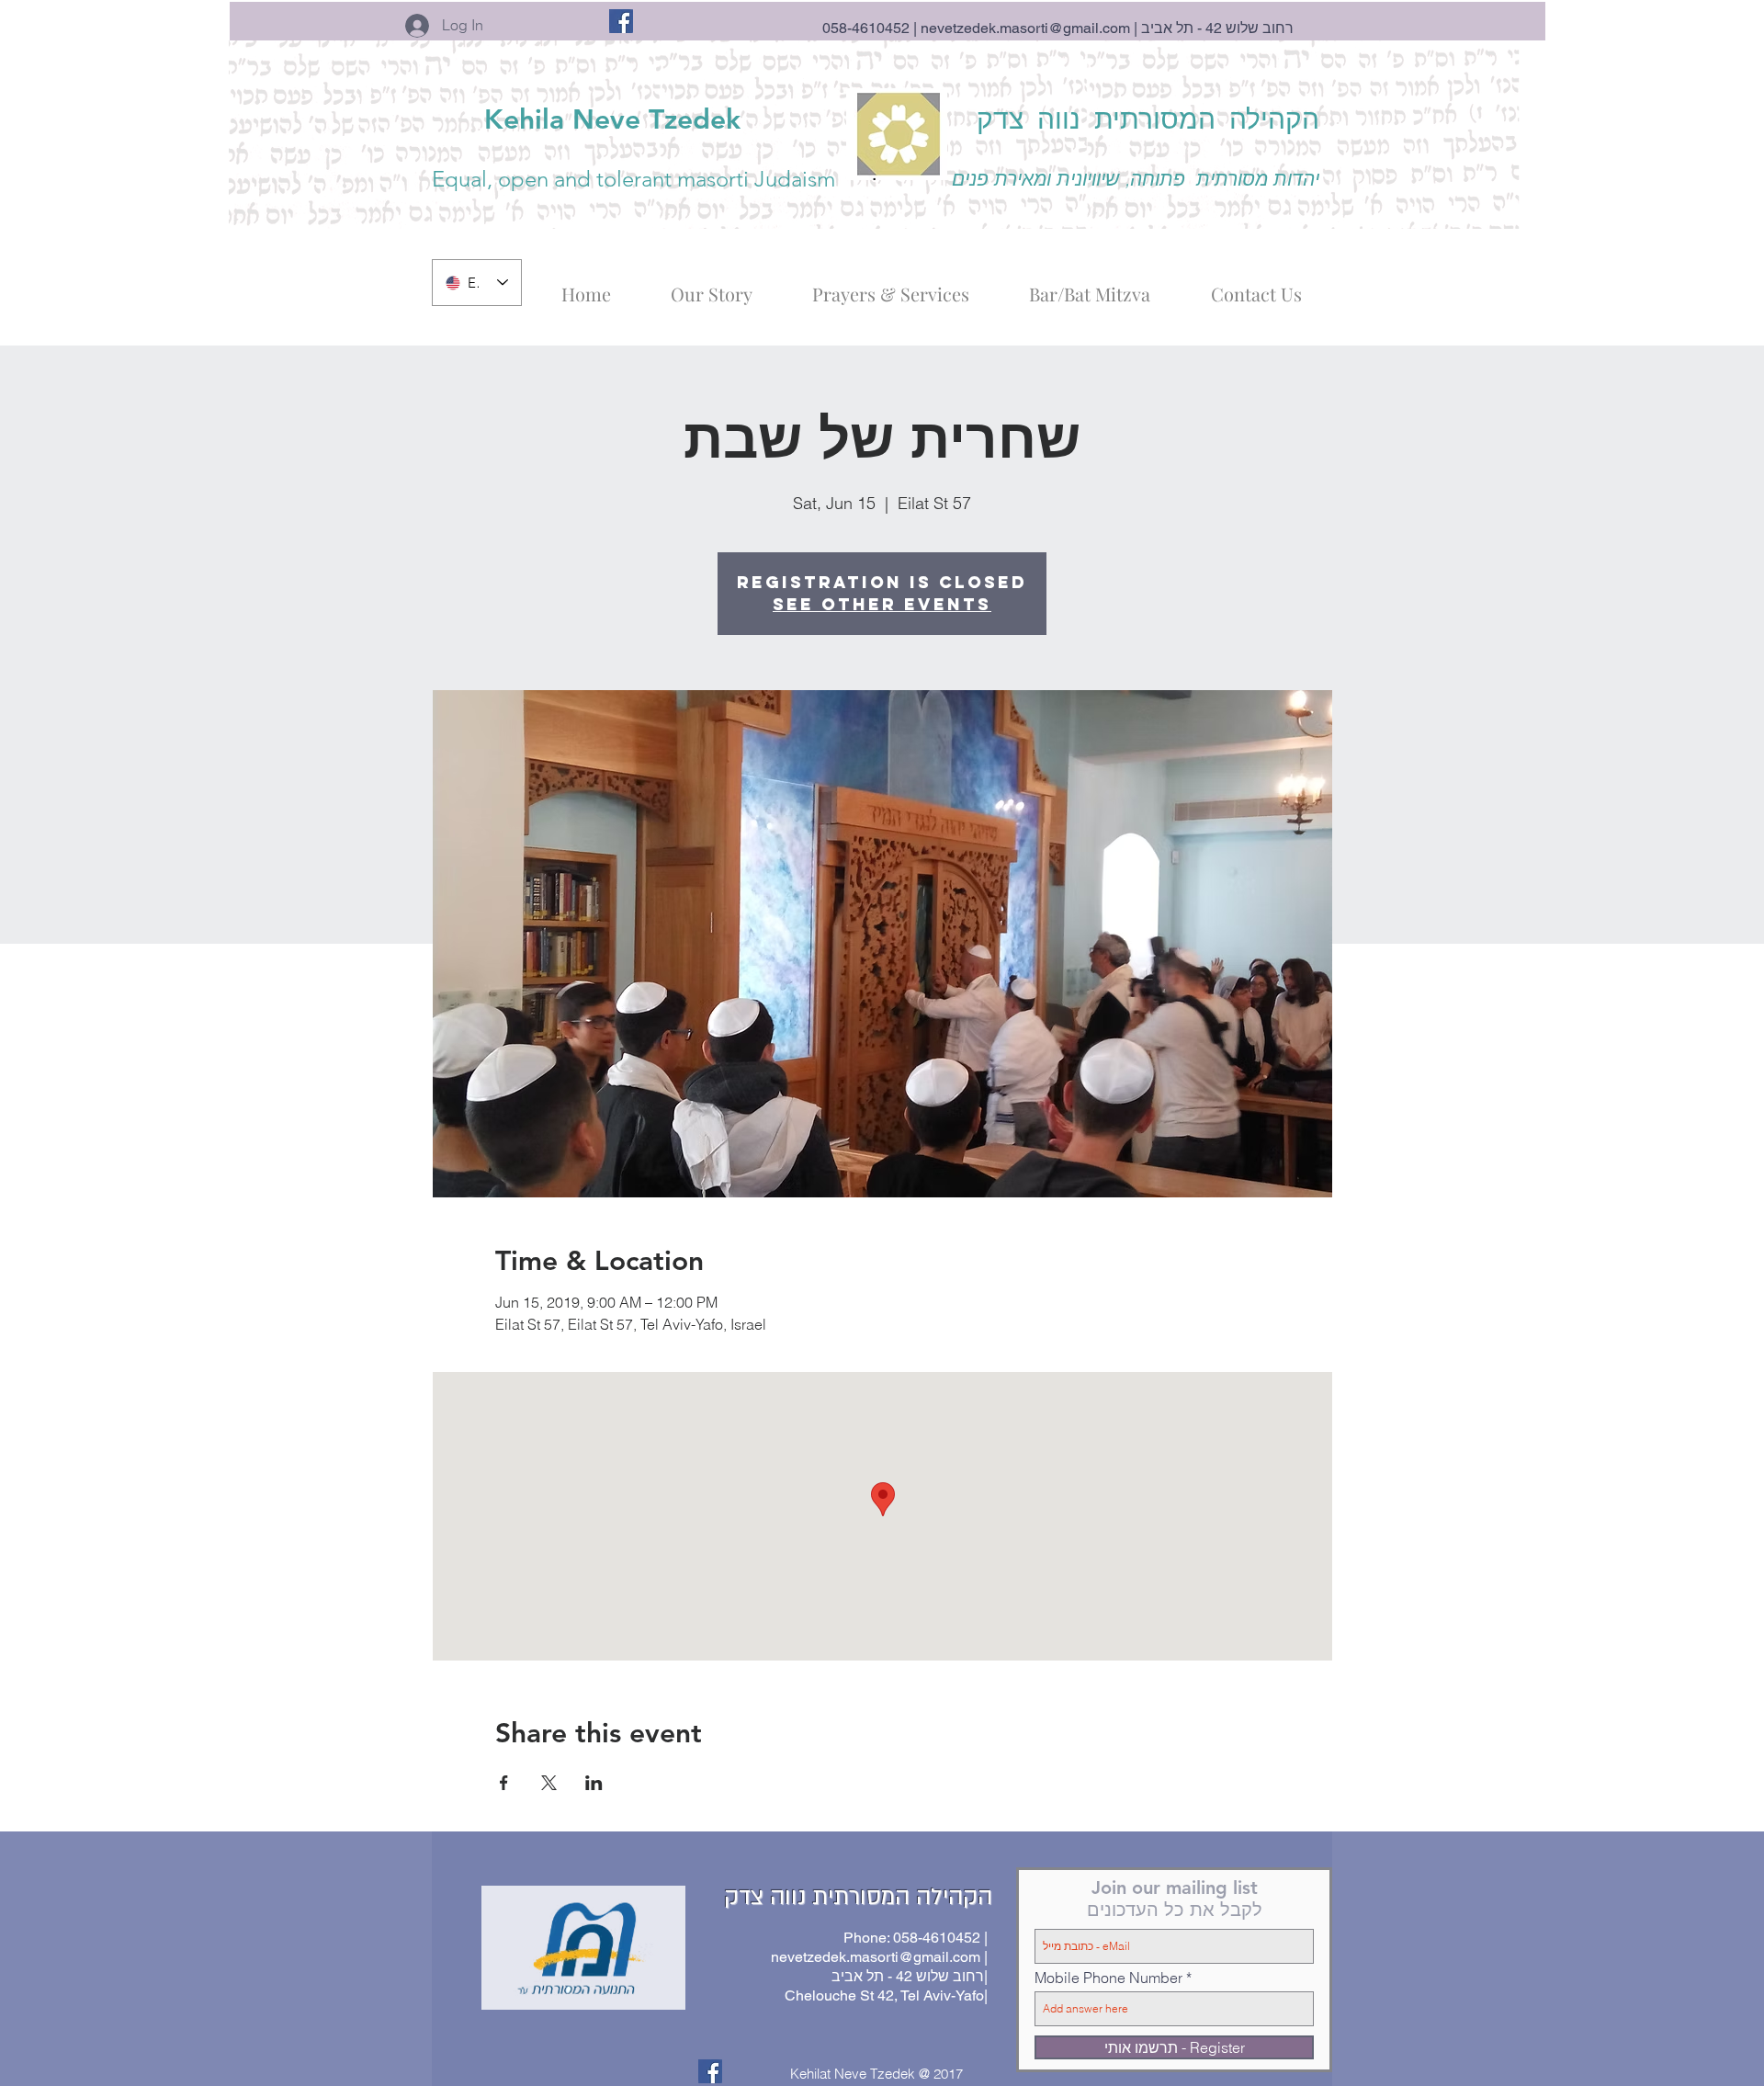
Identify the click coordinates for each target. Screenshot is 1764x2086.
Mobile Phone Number (1108, 1978)
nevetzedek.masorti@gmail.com (1025, 28)
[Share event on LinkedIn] (594, 1783)
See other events (882, 604)
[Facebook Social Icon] (621, 21)
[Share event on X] (549, 1783)
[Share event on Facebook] (504, 1783)
